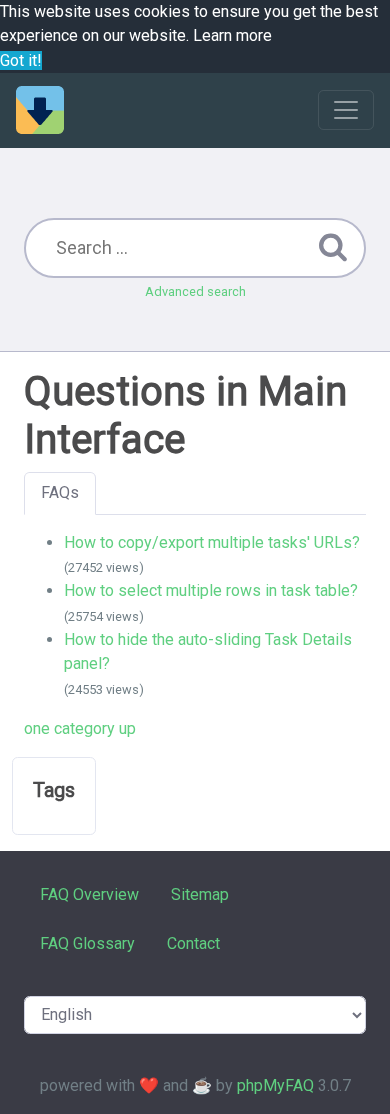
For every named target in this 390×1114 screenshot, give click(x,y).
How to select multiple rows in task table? (211, 590)
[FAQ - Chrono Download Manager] (40, 110)
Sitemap (200, 894)
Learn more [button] (232, 35)
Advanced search (195, 291)
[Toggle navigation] (346, 110)
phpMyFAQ (275, 1085)
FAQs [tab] (60, 492)
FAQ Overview (89, 894)
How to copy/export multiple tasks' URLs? (212, 542)
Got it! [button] (21, 60)
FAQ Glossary (87, 943)
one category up (80, 728)
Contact (193, 943)
